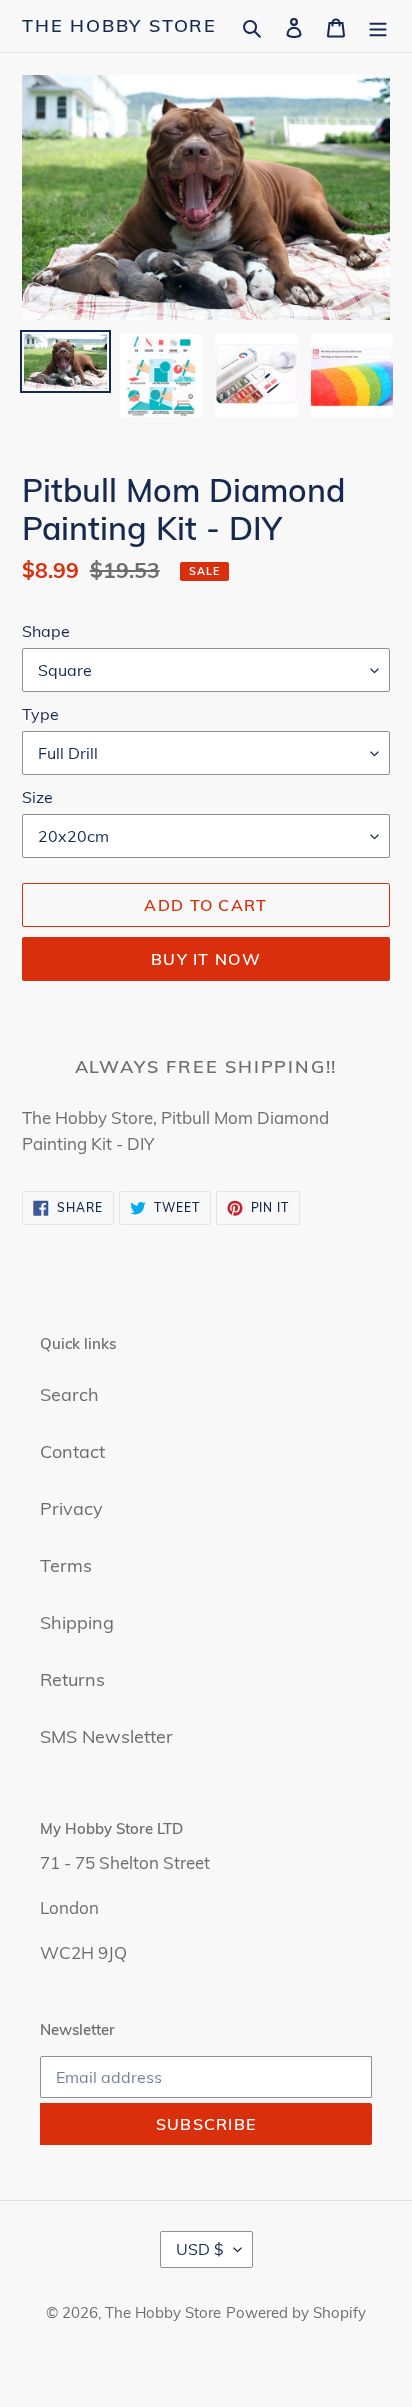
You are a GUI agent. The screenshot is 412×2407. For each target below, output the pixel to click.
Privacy (71, 1508)
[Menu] (378, 25)
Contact (72, 1451)
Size (37, 797)
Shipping (77, 1622)
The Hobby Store (119, 26)
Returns (72, 1679)
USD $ (200, 2249)
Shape (46, 631)
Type (40, 714)
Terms (66, 1565)
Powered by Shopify (296, 2312)
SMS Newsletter (106, 1736)
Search (69, 1394)
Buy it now (206, 959)
